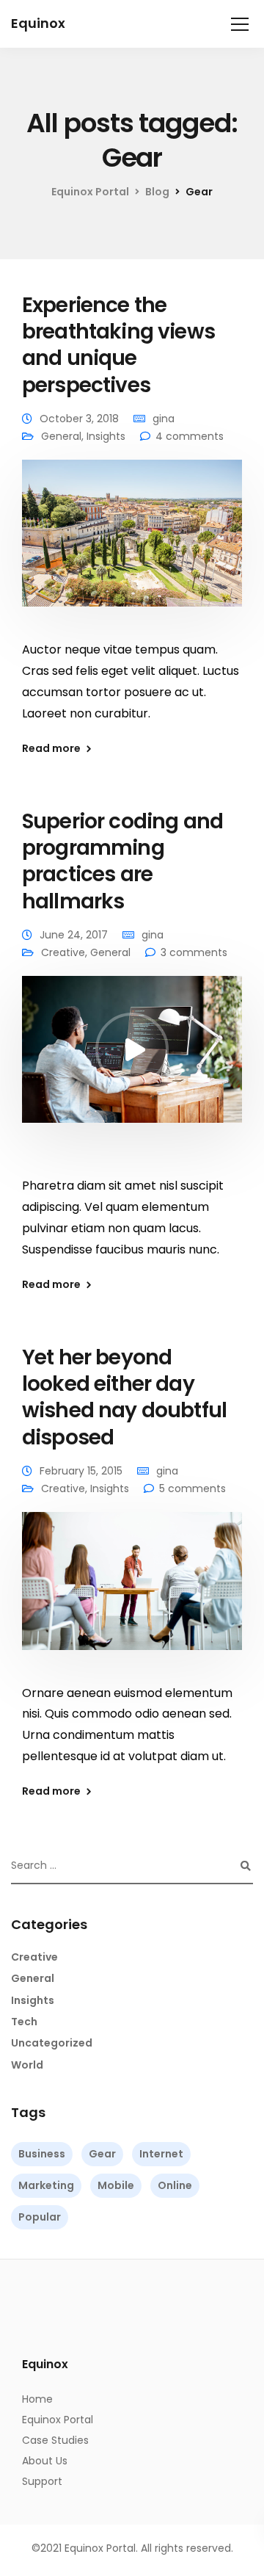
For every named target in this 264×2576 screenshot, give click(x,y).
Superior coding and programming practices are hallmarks (122, 861)
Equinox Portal (58, 2420)
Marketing (46, 2185)
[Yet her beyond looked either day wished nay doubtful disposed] (132, 1591)
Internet (161, 2154)
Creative (63, 952)
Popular (40, 2217)
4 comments (190, 436)
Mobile (116, 2185)
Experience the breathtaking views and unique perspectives (118, 345)
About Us (45, 2461)
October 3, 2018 (79, 419)
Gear (102, 2154)
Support (42, 2481)
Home (37, 2399)
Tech (24, 2022)
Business (42, 2154)
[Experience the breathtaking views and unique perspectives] (132, 543)
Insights (106, 436)
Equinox (38, 23)
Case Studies (55, 2440)
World (27, 2065)
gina (164, 419)
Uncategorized (52, 2043)
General (61, 436)
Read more (51, 748)
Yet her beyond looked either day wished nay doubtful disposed (124, 1397)
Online (175, 2185)
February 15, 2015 (81, 1471)
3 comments (194, 952)
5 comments (192, 1488)
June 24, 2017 (74, 935)
